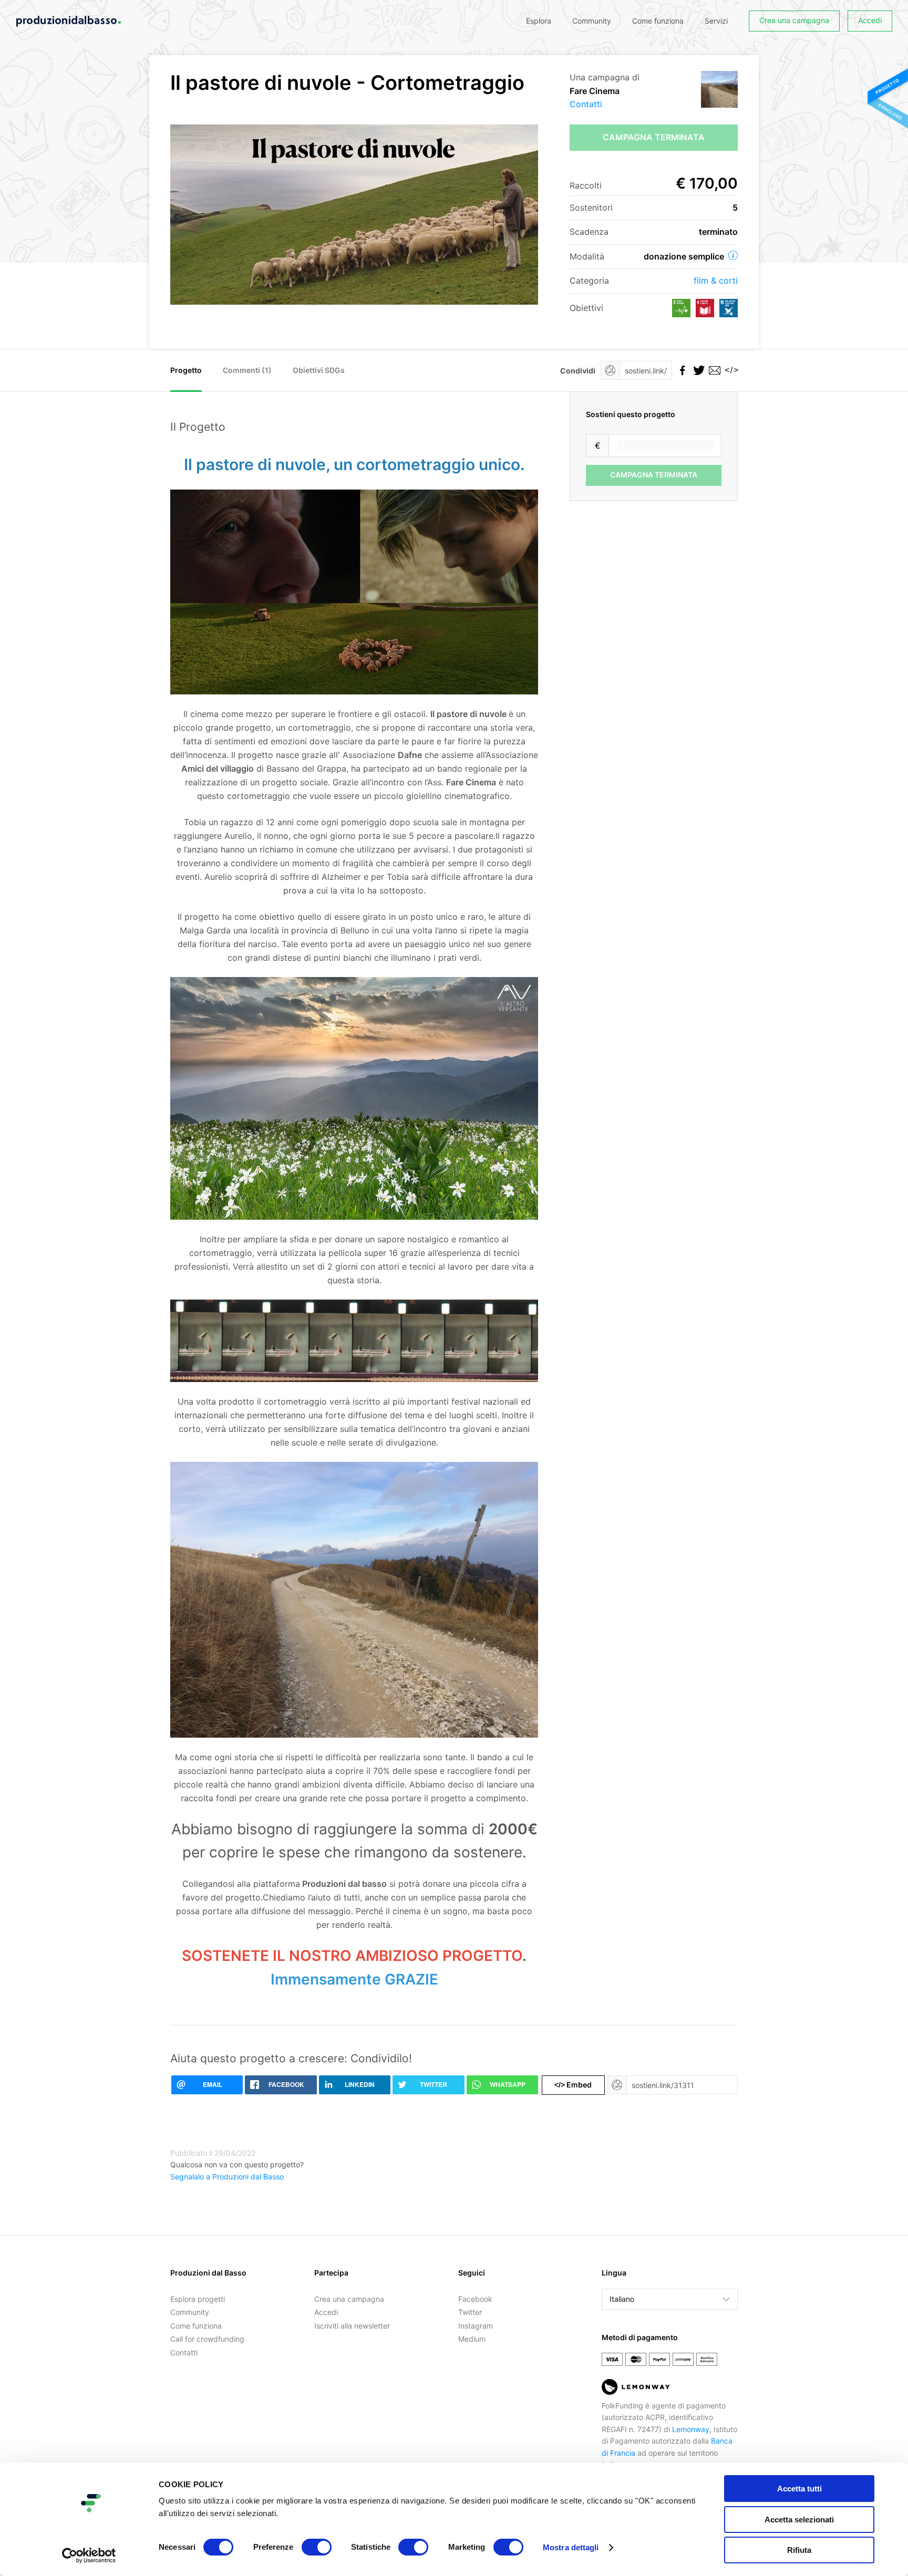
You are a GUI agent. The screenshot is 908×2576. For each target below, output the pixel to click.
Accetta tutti (799, 2489)
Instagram (476, 2326)
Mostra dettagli (571, 2547)
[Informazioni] (733, 255)
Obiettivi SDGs (319, 370)
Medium (472, 2339)
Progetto (186, 370)
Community (592, 21)
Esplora (539, 21)
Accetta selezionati (799, 2520)
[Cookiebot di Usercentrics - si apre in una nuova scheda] (89, 2556)
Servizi (716, 21)
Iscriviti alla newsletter (352, 2326)
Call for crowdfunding (207, 2339)
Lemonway (691, 2429)
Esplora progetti (198, 2299)
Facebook (475, 2299)
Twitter (470, 2312)
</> (730, 370)
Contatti (586, 104)
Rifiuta (799, 2550)
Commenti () (247, 370)
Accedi (870, 20)
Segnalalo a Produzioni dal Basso (227, 2177)
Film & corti (716, 281)
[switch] (317, 2547)
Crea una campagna (794, 20)
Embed (573, 2085)
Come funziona (658, 21)
